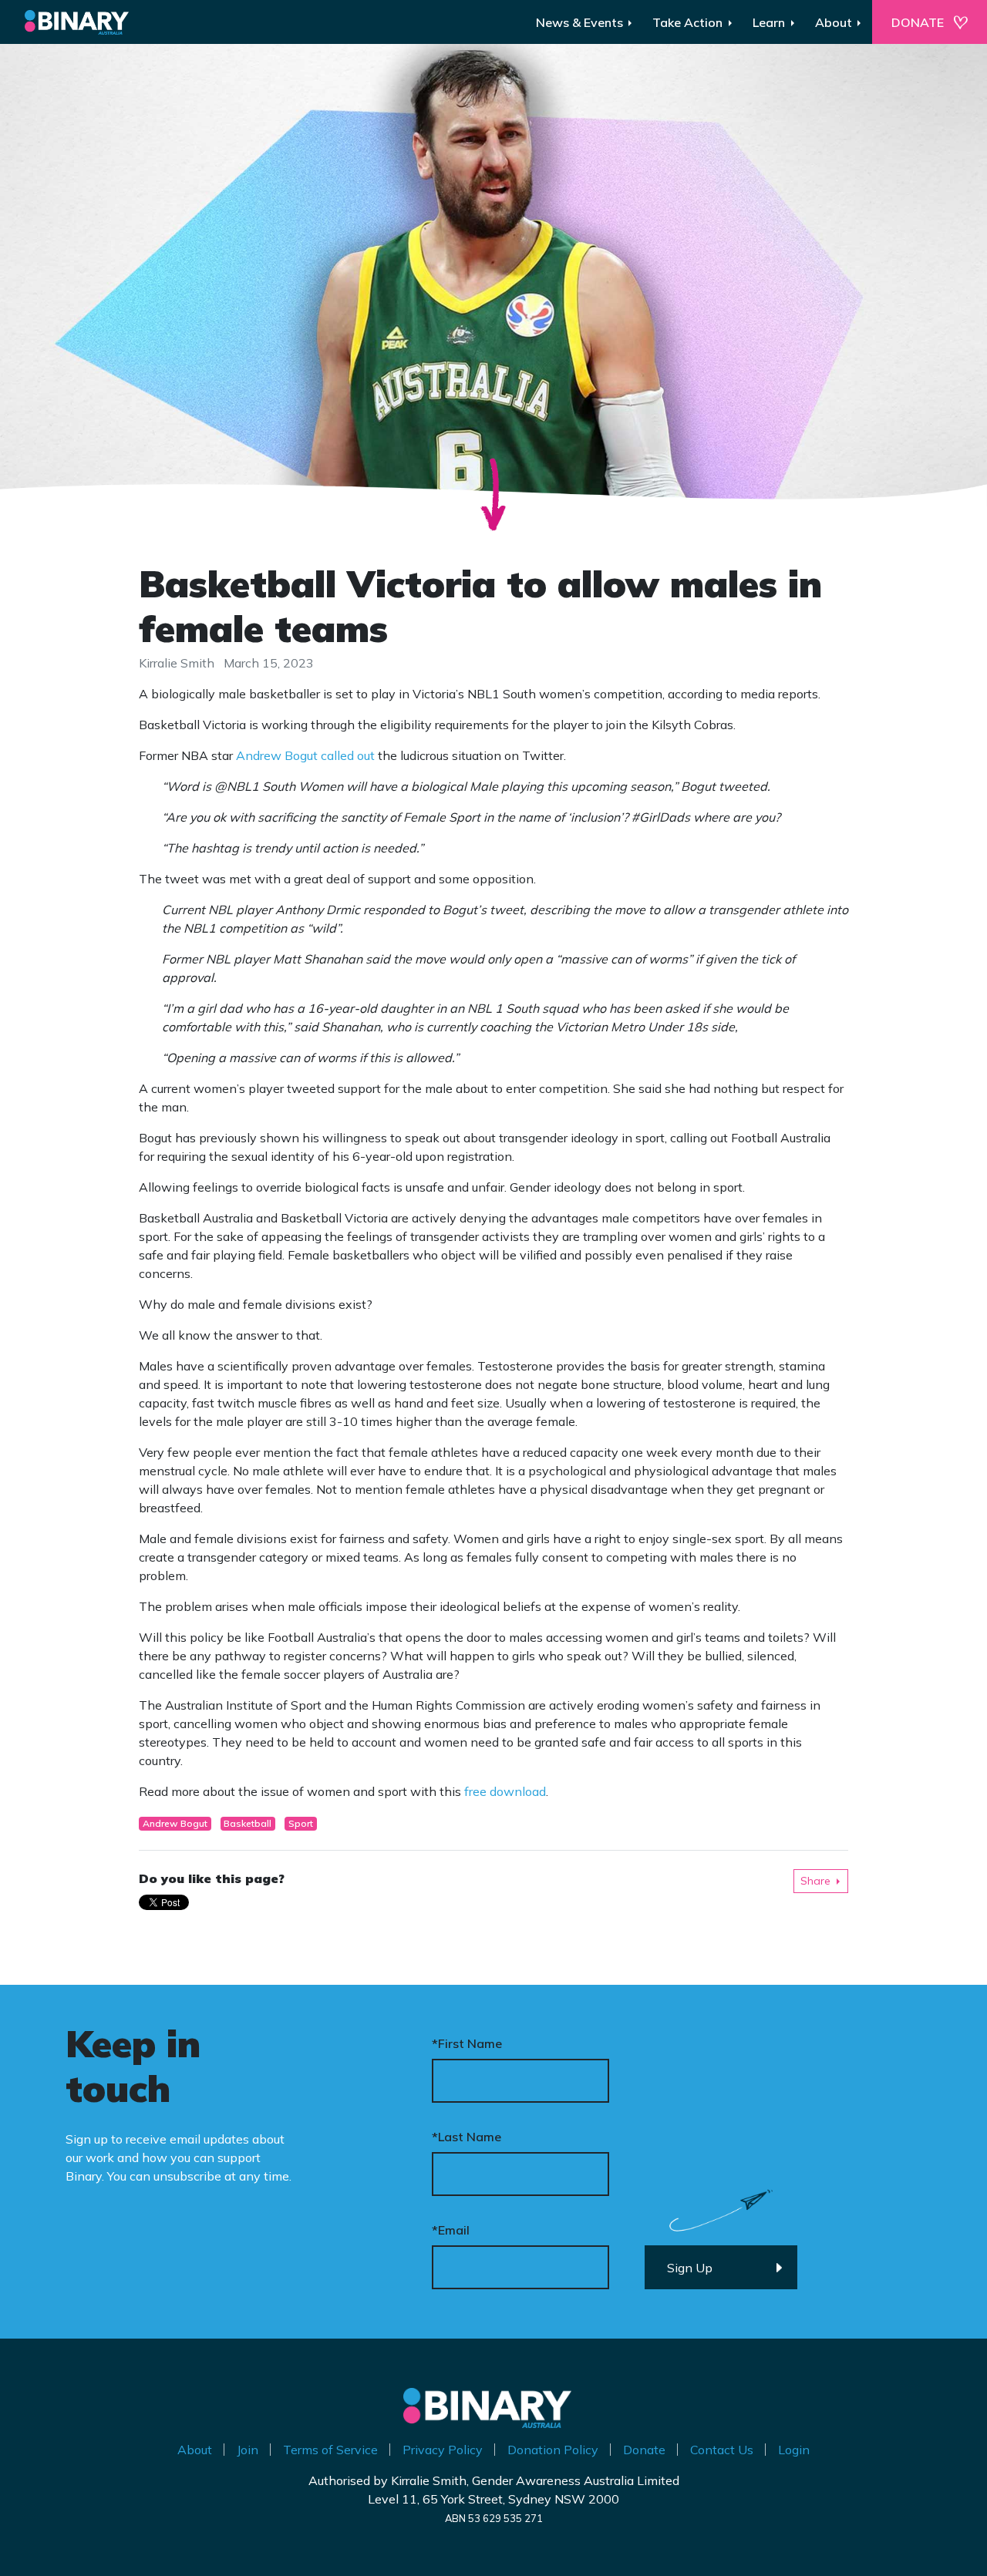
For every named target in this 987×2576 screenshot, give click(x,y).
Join (248, 2450)
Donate (644, 2450)
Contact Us (722, 2450)
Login (794, 2450)
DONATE (918, 22)
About (195, 2450)
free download (505, 1791)
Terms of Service (330, 2450)
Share (815, 1881)
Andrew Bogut (175, 1823)
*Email (451, 2230)
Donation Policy (553, 2450)
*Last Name (467, 2137)
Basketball (248, 1823)
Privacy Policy (443, 2450)
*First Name (467, 2043)
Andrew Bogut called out (305, 755)
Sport (301, 1823)
